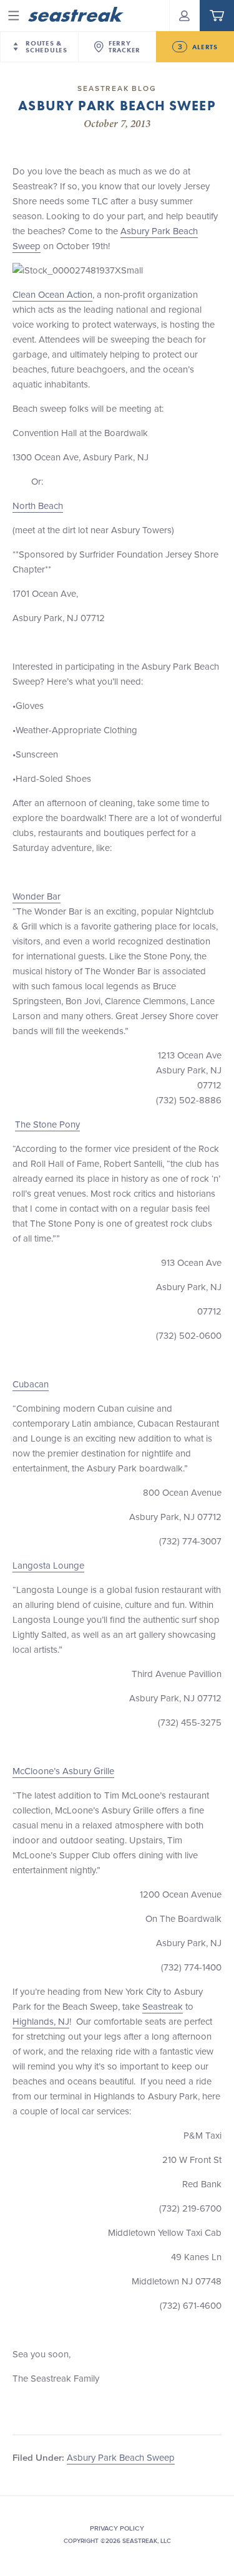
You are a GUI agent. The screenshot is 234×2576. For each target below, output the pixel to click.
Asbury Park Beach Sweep (121, 2457)
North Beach (38, 506)
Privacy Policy (117, 2528)
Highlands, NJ (41, 2021)
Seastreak (163, 2006)
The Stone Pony (47, 1124)
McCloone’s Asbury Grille (63, 1771)
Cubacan (31, 1384)
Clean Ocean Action (52, 294)
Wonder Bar (37, 896)
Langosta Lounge (48, 1565)
